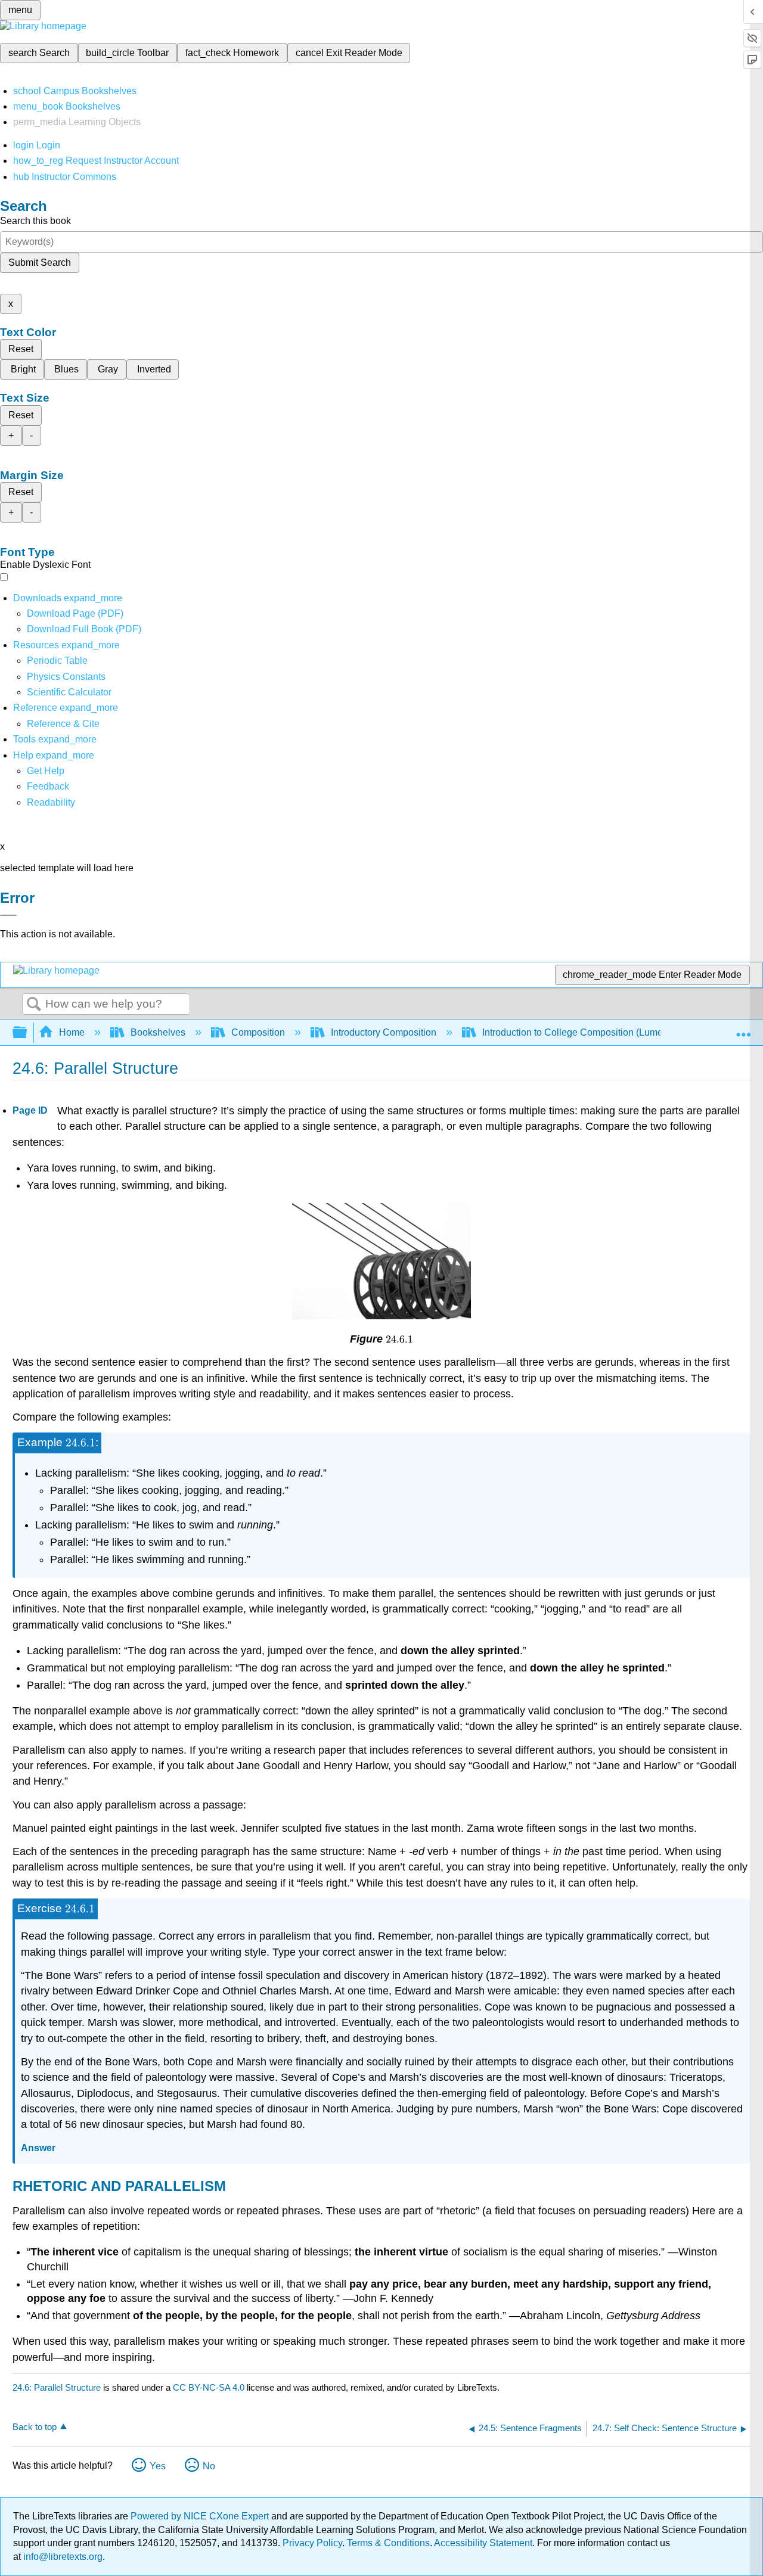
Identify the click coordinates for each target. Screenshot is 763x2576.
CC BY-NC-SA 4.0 (209, 2387)
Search (34, 1005)
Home (72, 1032)
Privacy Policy (312, 2543)
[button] (48, 786)
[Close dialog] (8, 915)
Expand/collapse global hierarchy (27, 1033)
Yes (158, 2466)
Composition (258, 1032)
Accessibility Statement (483, 2543)
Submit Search (40, 262)
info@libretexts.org (62, 2557)
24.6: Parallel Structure (57, 2387)
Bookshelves (158, 1032)
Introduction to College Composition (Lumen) (577, 1032)
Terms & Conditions (388, 2543)
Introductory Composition (384, 1032)
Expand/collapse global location (743, 1029)
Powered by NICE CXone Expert (201, 2516)
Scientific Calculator (69, 692)
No (209, 2466)
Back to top (35, 2427)
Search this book (35, 221)
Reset (21, 349)
